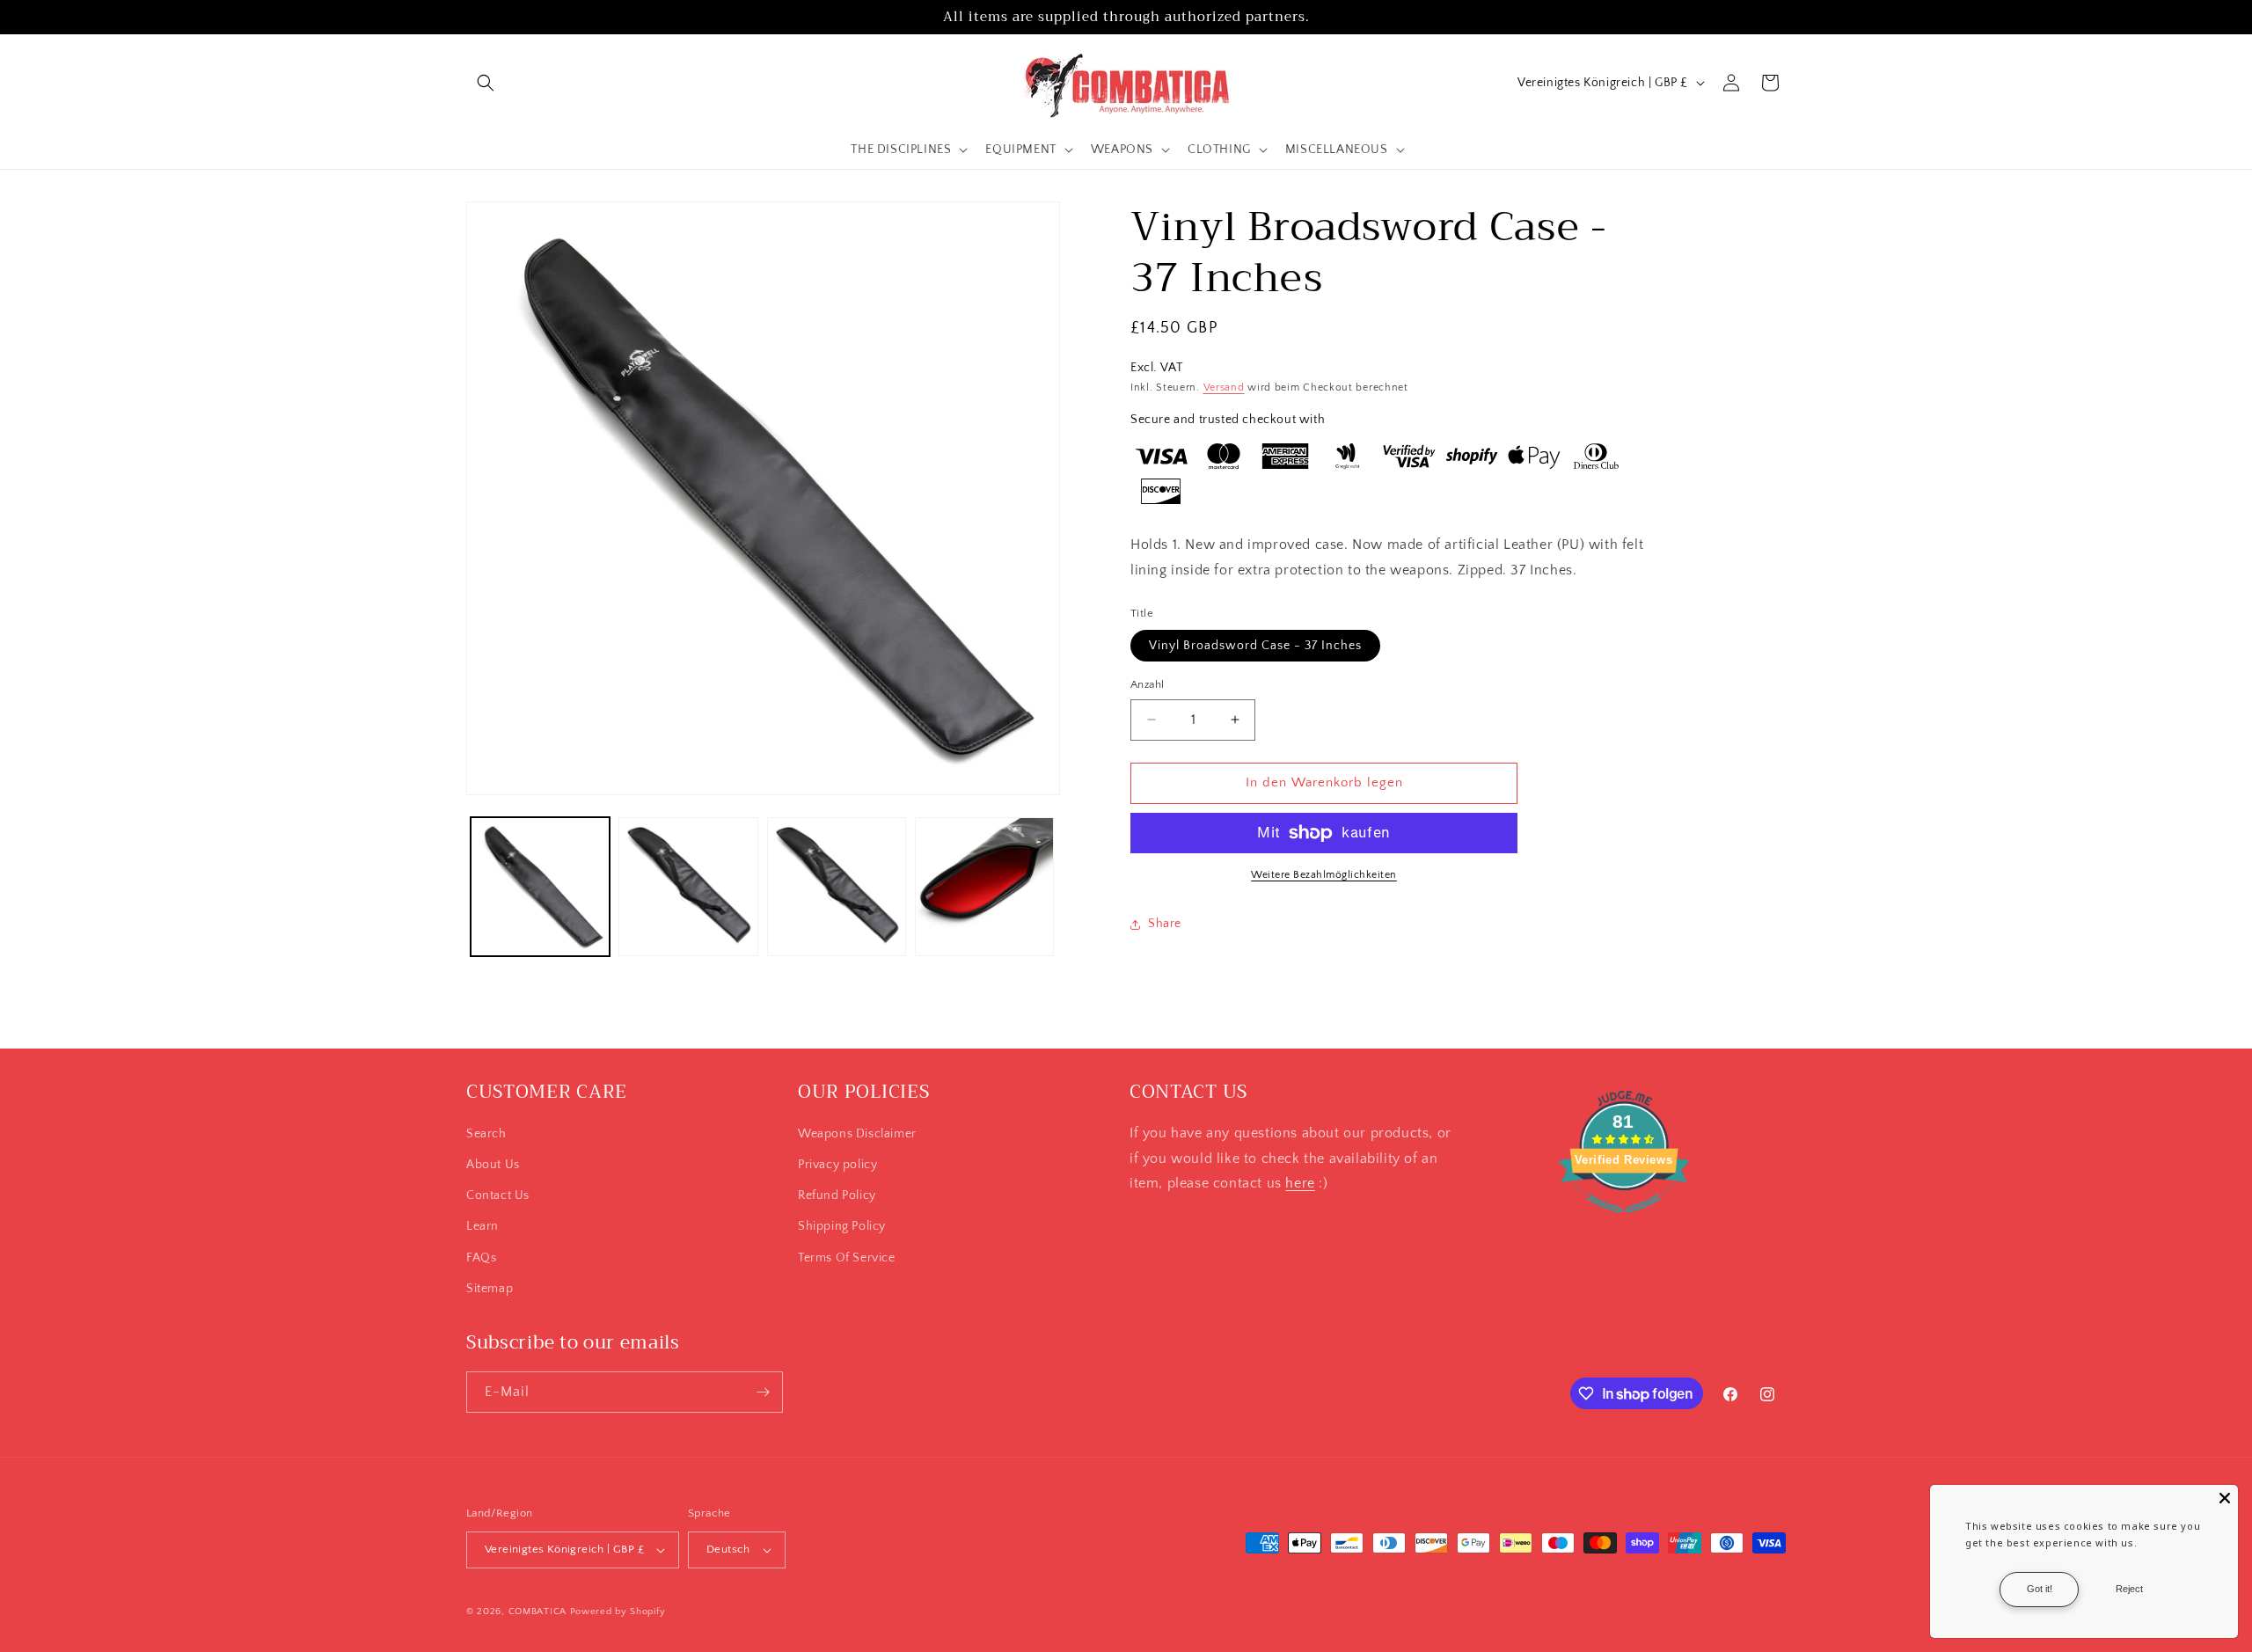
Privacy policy (837, 1165)
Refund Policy (837, 1195)
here (1300, 1183)
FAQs (481, 1258)
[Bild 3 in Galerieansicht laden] (837, 887)
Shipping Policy (842, 1226)
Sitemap (490, 1289)
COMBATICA (537, 1612)
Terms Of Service (847, 1258)
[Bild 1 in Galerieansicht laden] (540, 887)
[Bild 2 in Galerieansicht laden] (688, 887)
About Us (493, 1165)
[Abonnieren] (763, 1392)
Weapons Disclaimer (857, 1134)
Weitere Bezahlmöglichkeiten (1324, 875)
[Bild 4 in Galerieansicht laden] (984, 887)
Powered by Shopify (618, 1612)
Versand (1224, 387)
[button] (486, 83)
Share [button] (1165, 924)
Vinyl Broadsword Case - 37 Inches (1255, 646)
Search (486, 1134)
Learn (483, 1226)
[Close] (2225, 1498)
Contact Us (498, 1195)
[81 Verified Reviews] (1624, 1222)
